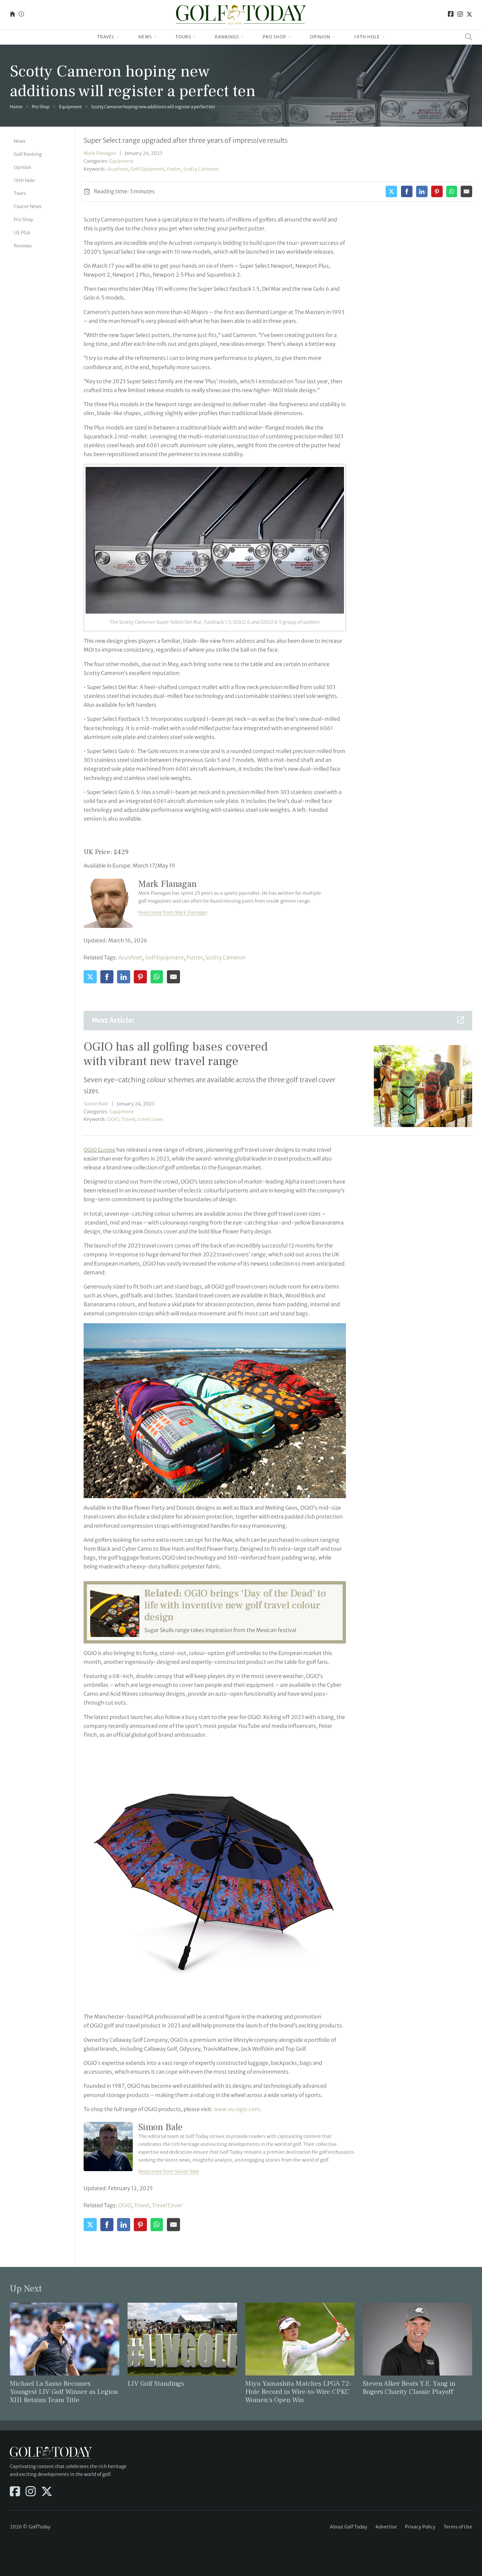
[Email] (466, 191)
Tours (183, 37)
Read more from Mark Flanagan (173, 912)
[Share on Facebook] (407, 191)
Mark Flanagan (100, 153)
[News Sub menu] (155, 37)
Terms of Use (458, 2527)
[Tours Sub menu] (195, 37)
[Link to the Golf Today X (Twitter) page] (469, 15)
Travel (106, 37)
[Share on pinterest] (437, 191)
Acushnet (118, 169)
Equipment (70, 107)
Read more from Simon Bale (169, 2171)
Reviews (23, 245)
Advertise (386, 2527)
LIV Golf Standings (156, 2384)
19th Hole (367, 37)
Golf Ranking (28, 154)
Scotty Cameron (201, 169)
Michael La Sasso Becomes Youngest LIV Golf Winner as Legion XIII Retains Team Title (64, 2392)
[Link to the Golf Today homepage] (12, 15)
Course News (28, 206)
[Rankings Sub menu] (242, 37)
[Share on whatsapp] (452, 191)
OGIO (113, 1119)
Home (16, 107)
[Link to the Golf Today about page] (21, 15)
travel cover (151, 1119)
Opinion (320, 37)
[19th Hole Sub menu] (383, 37)
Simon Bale (96, 1104)
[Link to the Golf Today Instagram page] (460, 15)
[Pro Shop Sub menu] (290, 37)
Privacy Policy (420, 2527)
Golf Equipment (148, 169)
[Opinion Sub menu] (334, 37)
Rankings (227, 37)
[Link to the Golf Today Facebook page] (451, 15)
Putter (174, 169)
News (145, 37)
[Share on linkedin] (422, 191)
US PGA (22, 233)
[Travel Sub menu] (118, 37)
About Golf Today (349, 2527)
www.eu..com (237, 2109)
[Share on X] (391, 191)
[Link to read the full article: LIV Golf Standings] (182, 2339)
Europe (100, 1150)
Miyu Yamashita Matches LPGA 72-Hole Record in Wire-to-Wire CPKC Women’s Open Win (298, 2392)
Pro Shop (274, 37)
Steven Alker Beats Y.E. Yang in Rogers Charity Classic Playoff (409, 2388)
